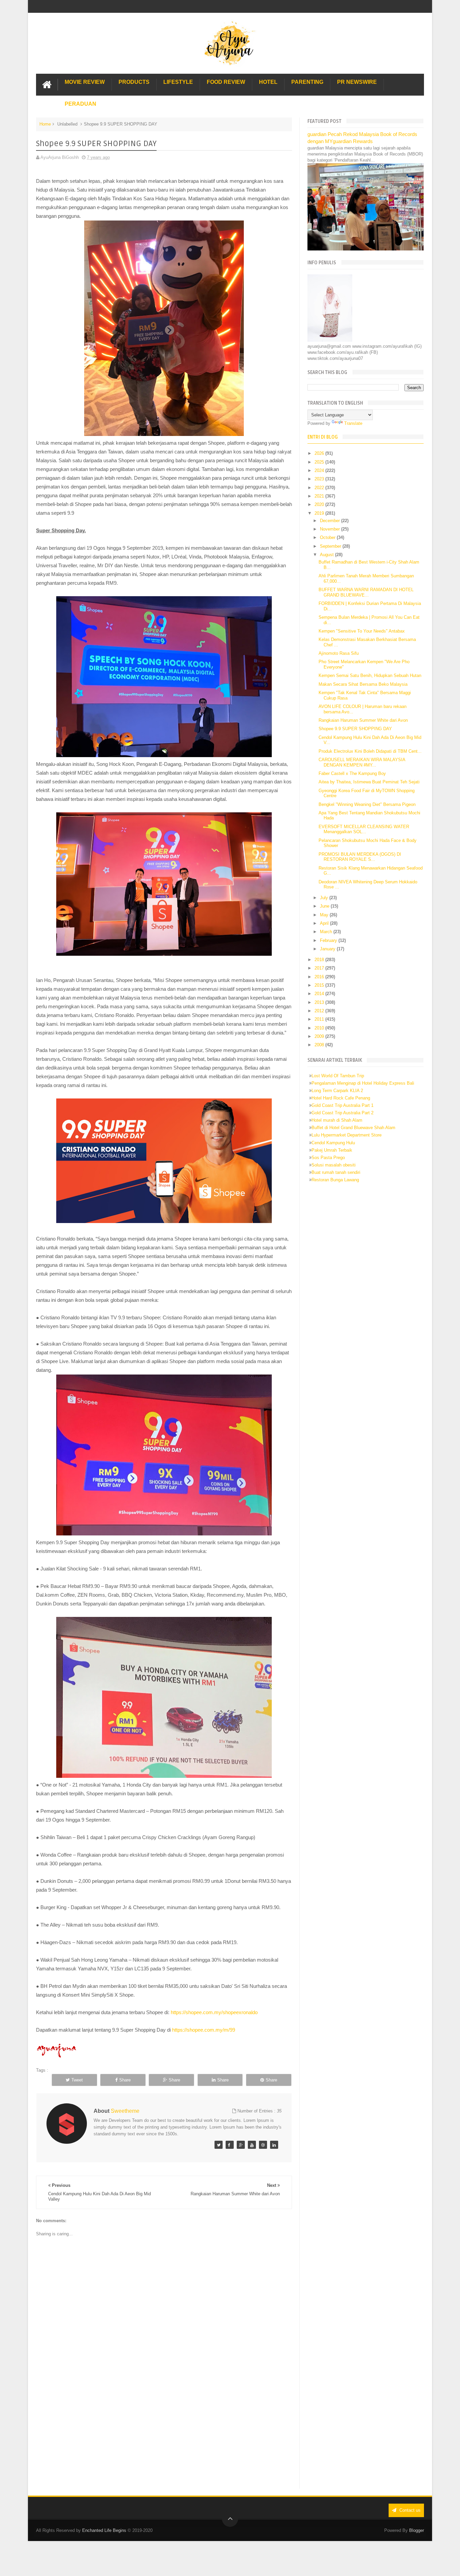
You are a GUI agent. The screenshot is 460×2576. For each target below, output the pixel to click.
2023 (320, 479)
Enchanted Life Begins (104, 2530)
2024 (320, 470)
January (328, 949)
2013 (320, 1002)
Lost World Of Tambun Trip (338, 1076)
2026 (320, 453)
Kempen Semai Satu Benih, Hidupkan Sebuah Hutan (370, 675)
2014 (320, 994)
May (325, 915)
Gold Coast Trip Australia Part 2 (342, 1113)
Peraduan (80, 104)
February (329, 940)
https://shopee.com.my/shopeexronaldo (214, 2012)
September (331, 546)
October (328, 537)
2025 (320, 462)
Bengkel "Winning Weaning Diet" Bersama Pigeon (367, 804)
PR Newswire (357, 82)
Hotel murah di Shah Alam (337, 1120)
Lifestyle (178, 82)
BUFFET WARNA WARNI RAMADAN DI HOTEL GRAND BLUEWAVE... (366, 592)
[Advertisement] (164, 2433)
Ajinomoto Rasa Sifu (339, 653)
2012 (320, 1011)
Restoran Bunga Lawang (335, 1180)
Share (125, 2080)
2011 (320, 1019)
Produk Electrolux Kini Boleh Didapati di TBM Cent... (370, 751)
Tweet (77, 2080)
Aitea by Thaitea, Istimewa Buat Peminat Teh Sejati (369, 782)
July (325, 898)
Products (134, 82)
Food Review (226, 82)
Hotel (268, 82)
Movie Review (85, 82)
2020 (320, 504)
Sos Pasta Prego (328, 1158)
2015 (320, 985)
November (331, 529)
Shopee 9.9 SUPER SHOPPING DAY (355, 729)
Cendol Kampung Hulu (333, 1143)
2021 (320, 496)
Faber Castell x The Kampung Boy (352, 773)
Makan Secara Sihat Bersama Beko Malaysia (363, 684)
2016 (320, 977)
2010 (320, 1028)
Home (45, 124)
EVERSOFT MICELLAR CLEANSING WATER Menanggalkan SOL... (364, 829)
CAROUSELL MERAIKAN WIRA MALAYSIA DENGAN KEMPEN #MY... (362, 762)
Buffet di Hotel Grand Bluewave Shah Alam (353, 1128)
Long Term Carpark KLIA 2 (337, 1091)
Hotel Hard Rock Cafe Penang (341, 1098)
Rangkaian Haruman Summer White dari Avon (363, 720)
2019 (320, 513)
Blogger (417, 2530)
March (327, 932)
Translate (353, 423)
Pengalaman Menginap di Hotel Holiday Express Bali (363, 1083)
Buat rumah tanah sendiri (336, 1172)
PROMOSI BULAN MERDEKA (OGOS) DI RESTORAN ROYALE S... (360, 857)
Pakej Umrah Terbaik (332, 1150)
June (325, 906)
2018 (320, 960)
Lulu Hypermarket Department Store (347, 1135)
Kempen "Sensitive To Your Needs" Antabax (362, 631)
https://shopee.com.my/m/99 (204, 2030)
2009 (320, 1036)
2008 (320, 1045)
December (331, 521)
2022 (320, 488)
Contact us (409, 2510)
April (325, 923)
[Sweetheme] (219, 2145)
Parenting (307, 82)
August (327, 555)
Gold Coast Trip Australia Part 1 (342, 1105)
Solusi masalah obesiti (334, 1165)
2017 (320, 968)
